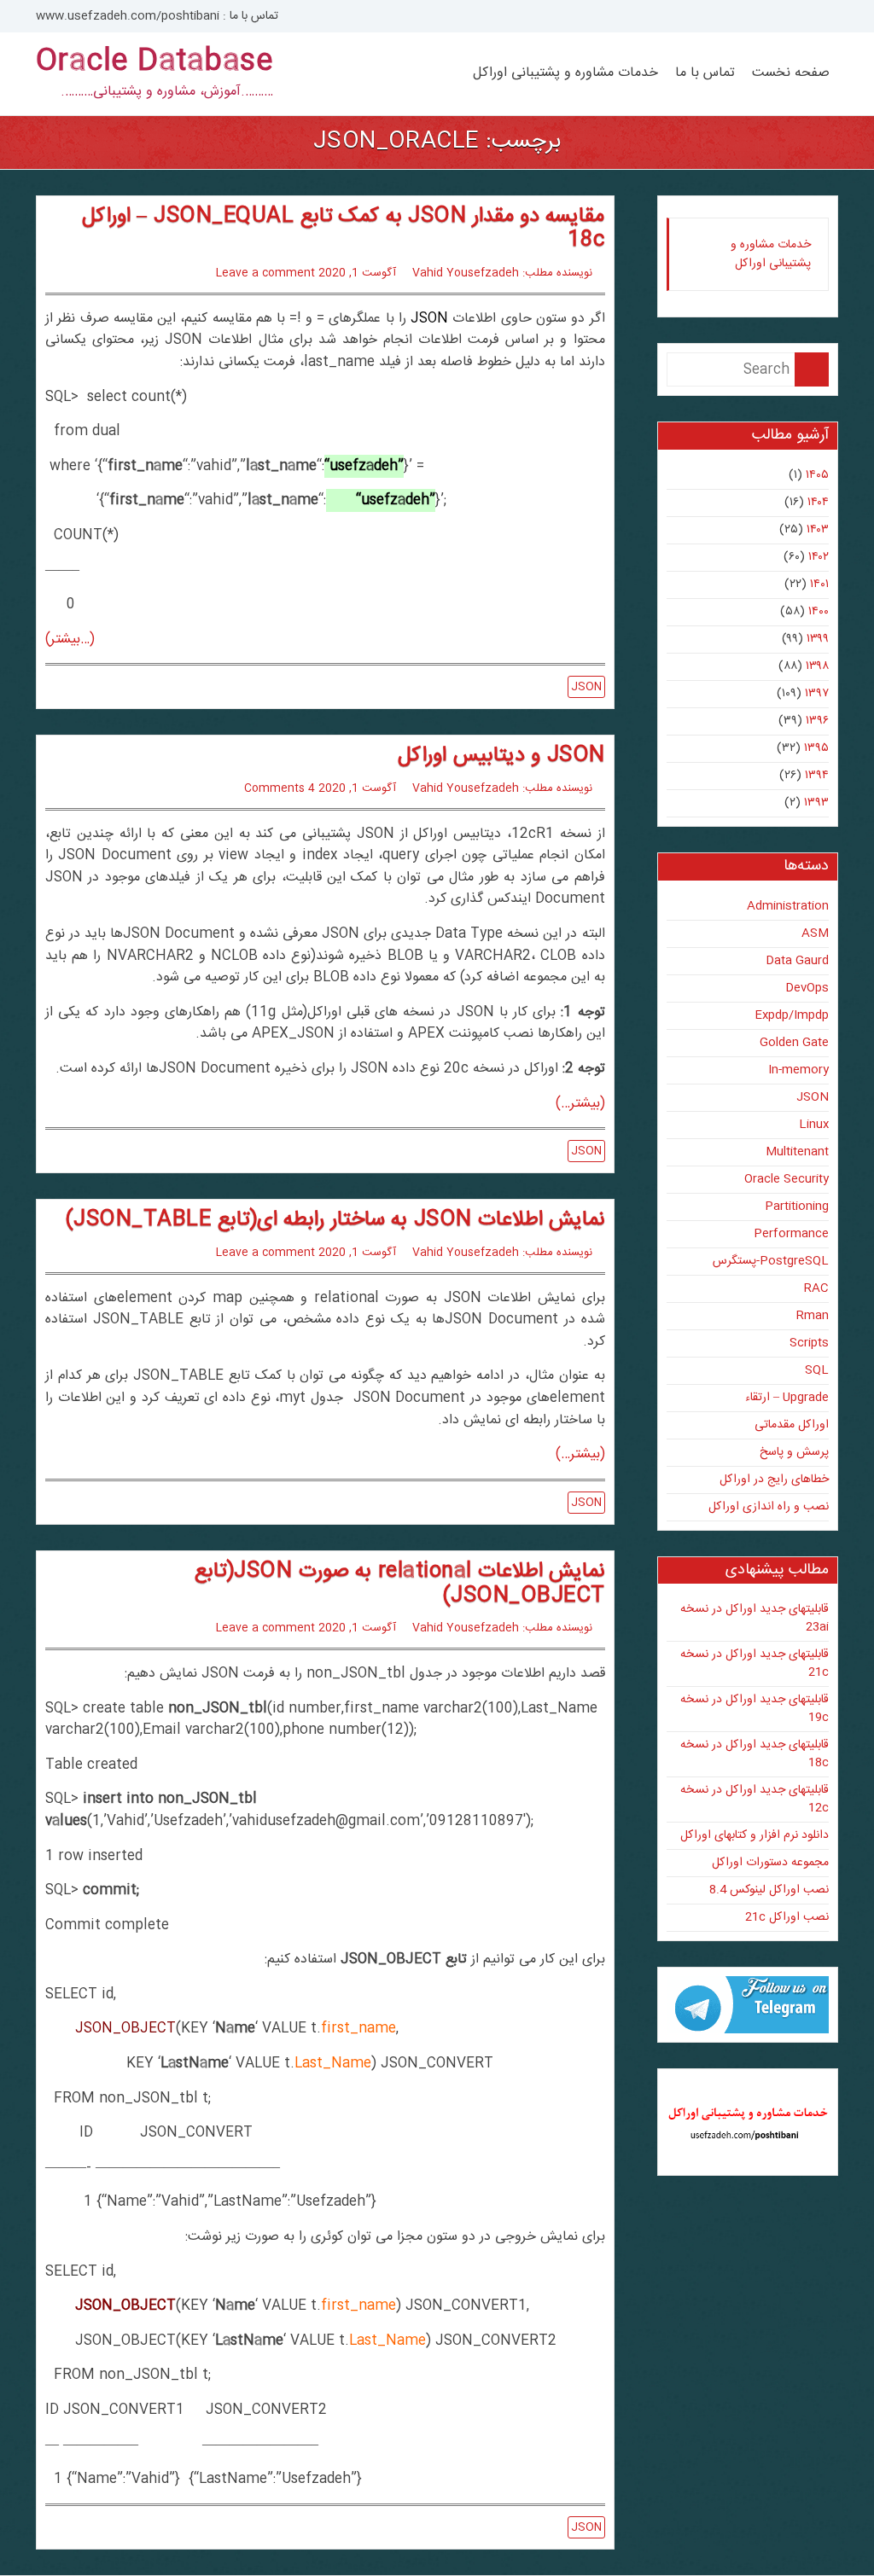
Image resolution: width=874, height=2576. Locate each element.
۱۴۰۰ (819, 612)
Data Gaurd (797, 961)
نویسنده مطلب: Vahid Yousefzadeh (502, 273)
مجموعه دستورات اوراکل (770, 1863)
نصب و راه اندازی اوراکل (769, 1507)
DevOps (807, 988)
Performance (791, 1234)
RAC (816, 1288)
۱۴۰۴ (818, 503)
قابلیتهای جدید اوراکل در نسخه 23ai (755, 1618)
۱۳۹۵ (816, 748)
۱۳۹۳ (816, 803)
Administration (788, 906)
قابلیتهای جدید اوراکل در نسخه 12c (755, 1799)
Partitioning (797, 1207)
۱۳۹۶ (817, 721)
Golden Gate (794, 1043)
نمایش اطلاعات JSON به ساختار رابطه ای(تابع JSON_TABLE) (335, 1220)
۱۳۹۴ (817, 776)
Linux (814, 1125)
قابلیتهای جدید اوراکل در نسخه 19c (755, 1709)
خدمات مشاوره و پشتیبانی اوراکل (565, 73)
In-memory (798, 1070)
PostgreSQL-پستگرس (771, 1261)
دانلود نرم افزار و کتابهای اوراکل (755, 1835)
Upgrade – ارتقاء (787, 1398)
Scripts (809, 1343)
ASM (815, 933)
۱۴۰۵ (817, 475)
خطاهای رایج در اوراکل (774, 1480)
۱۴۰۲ (819, 557)
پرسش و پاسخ (794, 1452)
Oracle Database (154, 62)
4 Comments (280, 788)
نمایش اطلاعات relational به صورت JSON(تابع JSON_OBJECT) (400, 1584)
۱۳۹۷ (817, 694)
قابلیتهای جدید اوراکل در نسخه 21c (755, 1663)
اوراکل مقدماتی (792, 1425)
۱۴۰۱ (819, 584)
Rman (813, 1316)
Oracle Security (787, 1179)
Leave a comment (265, 273)
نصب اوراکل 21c (787, 1917)
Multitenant (797, 1152)
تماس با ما (705, 73)
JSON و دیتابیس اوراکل (501, 756)
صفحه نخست (791, 73)
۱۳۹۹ (818, 639)
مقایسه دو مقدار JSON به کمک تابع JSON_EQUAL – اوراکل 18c (344, 229)
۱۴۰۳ (818, 530)
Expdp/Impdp (792, 1015)
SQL (817, 1370)
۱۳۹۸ (817, 666)
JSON (429, 319)
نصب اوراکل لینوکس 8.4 (769, 1890)
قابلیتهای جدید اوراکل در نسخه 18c (755, 1754)
